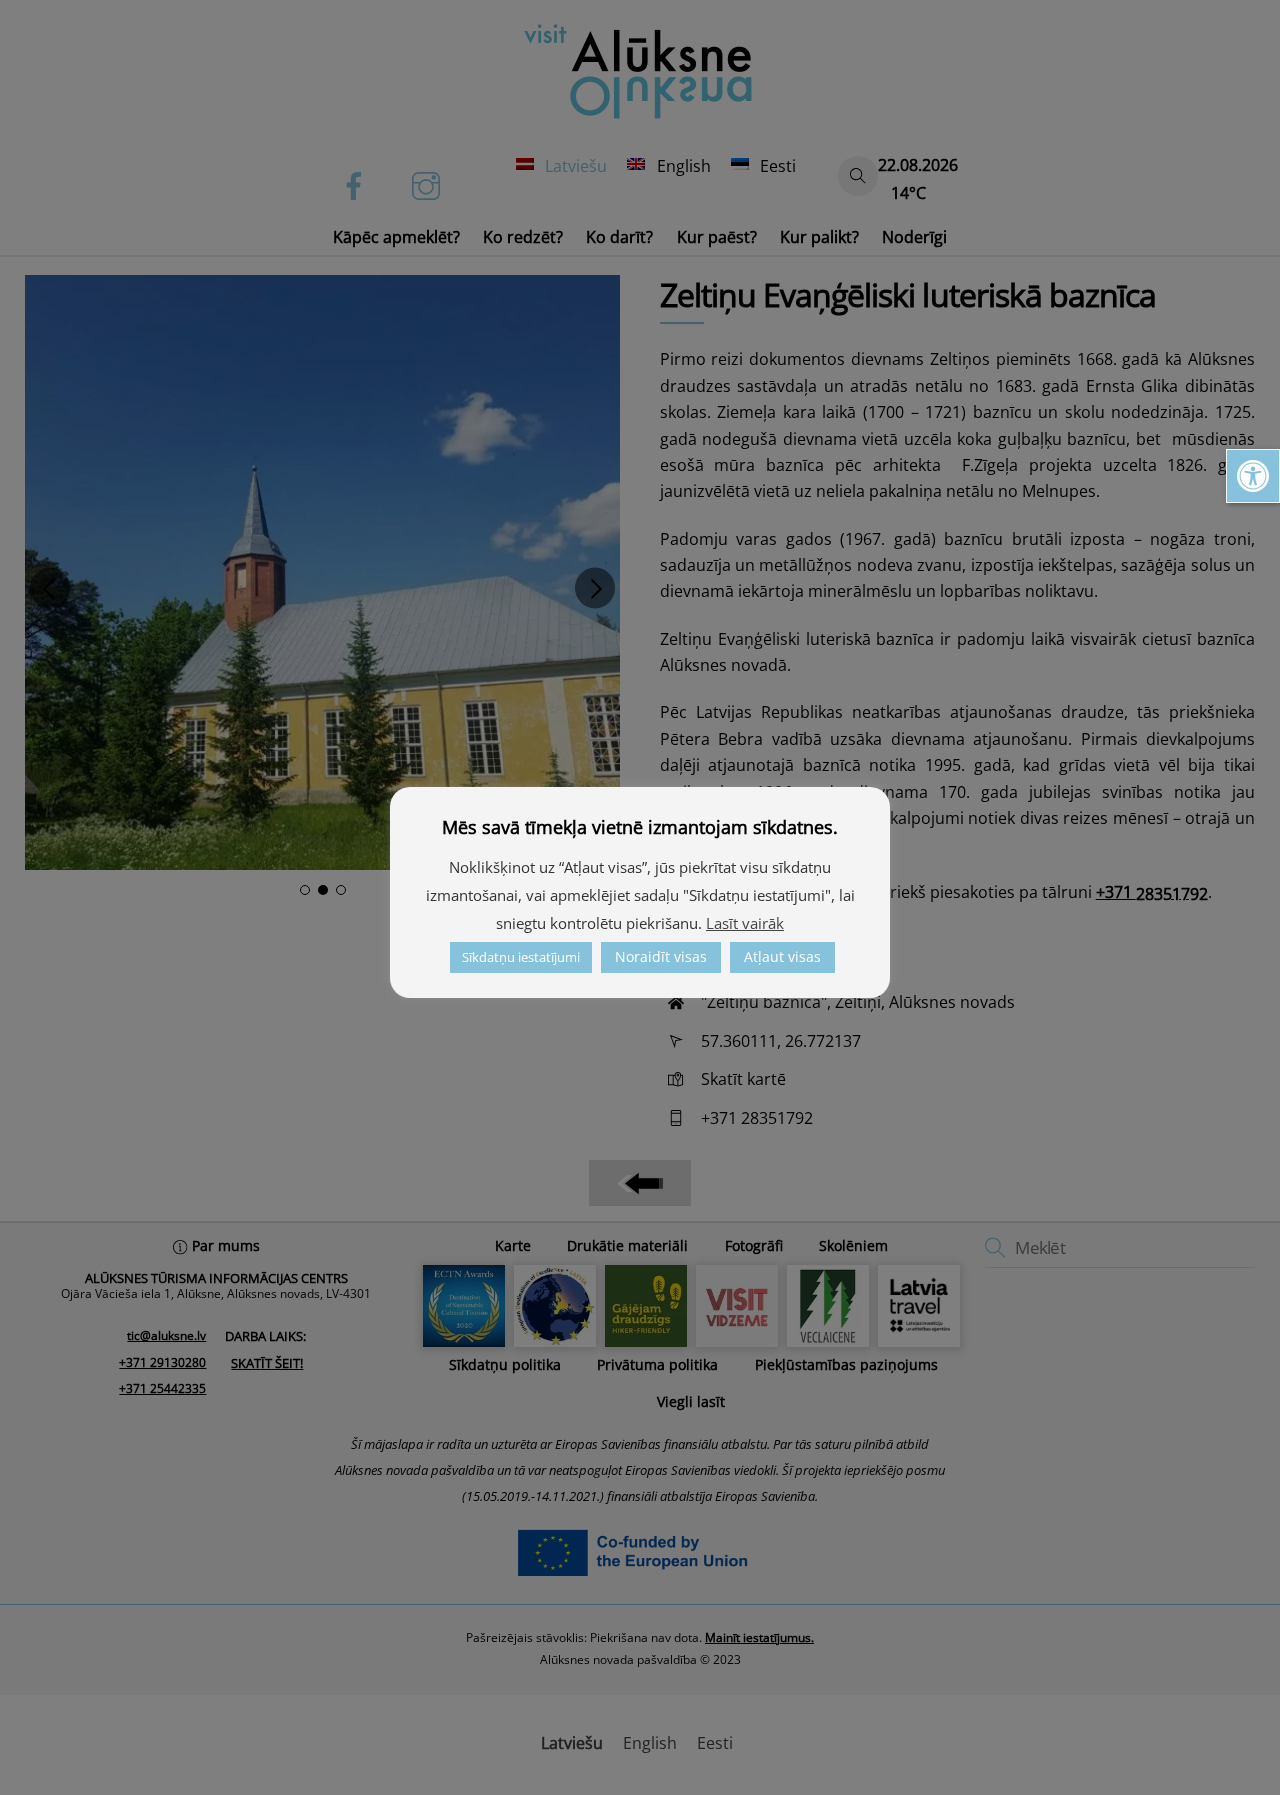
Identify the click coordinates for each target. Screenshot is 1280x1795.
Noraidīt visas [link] (661, 956)
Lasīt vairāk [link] (745, 923)
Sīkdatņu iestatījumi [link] (521, 957)
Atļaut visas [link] (782, 956)
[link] (1253, 476)
